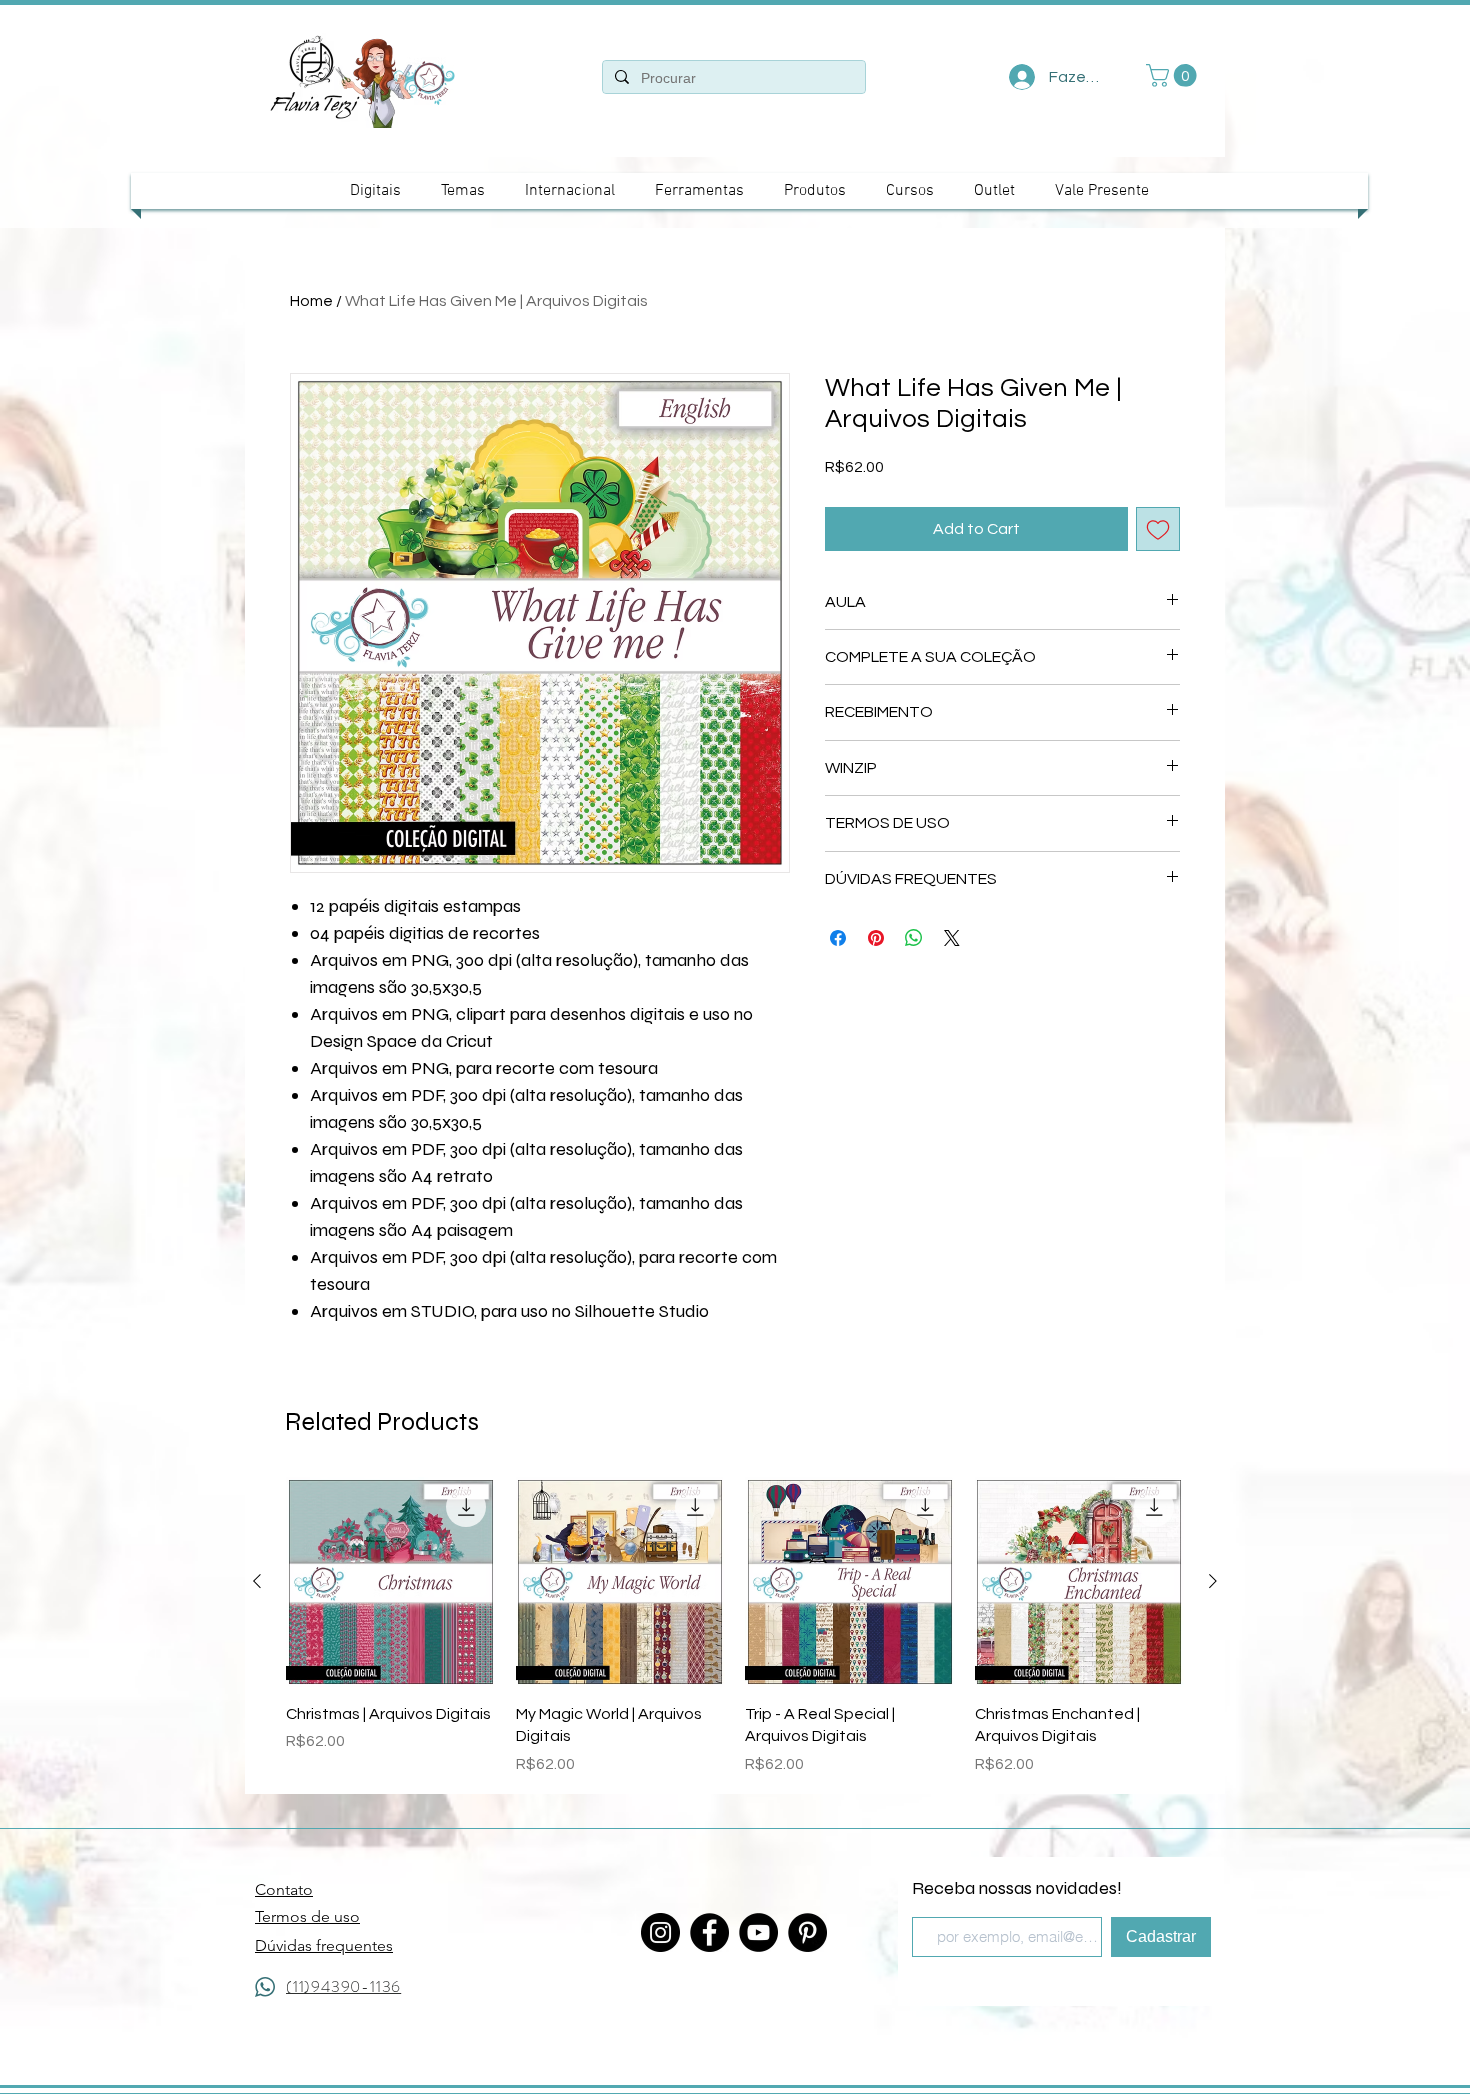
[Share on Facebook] (838, 938)
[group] (735, 1626)
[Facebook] (709, 1932)
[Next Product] (1213, 1581)
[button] (1174, 75)
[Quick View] (391, 1582)
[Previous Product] (257, 1581)
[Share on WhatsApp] (914, 938)
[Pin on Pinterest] (876, 938)
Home (311, 301)
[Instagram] (660, 1932)
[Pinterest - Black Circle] (807, 1932)
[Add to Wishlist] (1158, 529)
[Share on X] (952, 938)
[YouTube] (758, 1932)
